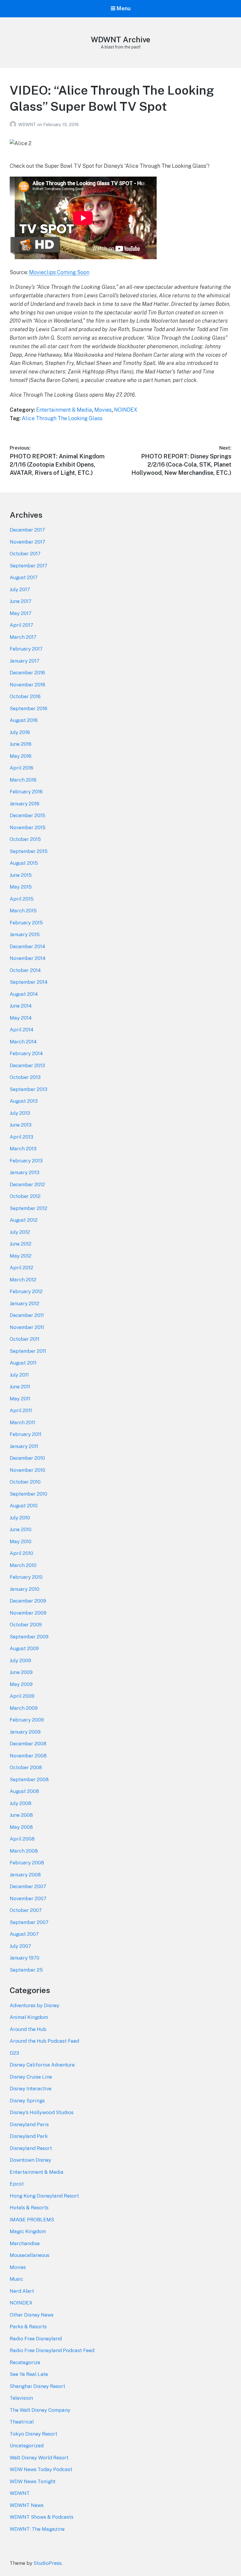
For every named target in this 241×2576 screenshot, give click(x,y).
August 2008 (24, 1791)
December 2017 (27, 530)
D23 (14, 2053)
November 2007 (28, 1898)
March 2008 (24, 1851)
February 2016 (26, 792)
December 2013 (27, 1065)
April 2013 (21, 1137)
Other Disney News (32, 2315)
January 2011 (24, 1446)
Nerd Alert (22, 2291)
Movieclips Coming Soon (59, 272)
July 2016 (20, 732)
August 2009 (24, 1648)
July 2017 (20, 589)
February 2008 (27, 1863)
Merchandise (25, 2243)
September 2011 (28, 1351)
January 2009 (25, 1732)
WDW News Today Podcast (41, 2469)
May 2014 (21, 1018)
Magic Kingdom (28, 2231)
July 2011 (19, 1375)
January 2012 (25, 1303)
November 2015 (28, 827)
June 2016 (21, 744)
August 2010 (24, 1506)
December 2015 (27, 815)
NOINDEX (126, 410)
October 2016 (25, 696)
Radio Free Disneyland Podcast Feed (52, 2350)
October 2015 (25, 839)
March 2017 (23, 637)
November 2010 (27, 1470)
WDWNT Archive (120, 40)
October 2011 (25, 1339)
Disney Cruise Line (31, 2077)
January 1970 (25, 1958)
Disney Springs (27, 2101)
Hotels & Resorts (29, 2208)
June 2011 (20, 1387)
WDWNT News (27, 2505)
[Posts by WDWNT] (14, 124)
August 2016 (24, 720)
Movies (103, 410)
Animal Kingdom (29, 2017)
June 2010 (21, 1529)
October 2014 (25, 970)
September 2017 (29, 566)
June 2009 (21, 1672)
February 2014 (26, 1053)
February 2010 (26, 1577)
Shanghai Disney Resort (37, 2386)
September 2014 (29, 982)
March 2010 (23, 1565)
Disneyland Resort (31, 2148)
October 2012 (25, 1196)
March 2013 (23, 1149)
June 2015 (21, 875)
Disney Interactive (31, 2089)
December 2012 (27, 1184)
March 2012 (23, 1280)
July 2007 (20, 1946)
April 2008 (22, 1839)
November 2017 (27, 542)
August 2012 (24, 1220)
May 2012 (21, 1256)
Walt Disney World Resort (39, 2458)
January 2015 (25, 934)
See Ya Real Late (29, 2374)
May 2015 (21, 887)
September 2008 (29, 1779)
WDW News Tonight (33, 2481)
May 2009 (21, 1684)
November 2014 (28, 958)
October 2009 (26, 1625)
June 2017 (21, 601)
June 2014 (21, 1006)
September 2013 (29, 1089)
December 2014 (27, 946)
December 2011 (27, 1315)
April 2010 (21, 1553)
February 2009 (27, 1720)
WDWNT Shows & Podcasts (42, 2517)
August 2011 (23, 1363)
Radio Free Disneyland (36, 2339)
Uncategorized (27, 2446)
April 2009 (22, 1696)
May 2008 (21, 1827)
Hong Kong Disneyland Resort (44, 2196)
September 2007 (29, 1922)
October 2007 (26, 1910)
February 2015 (26, 923)
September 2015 (29, 851)
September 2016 (29, 708)
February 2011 (26, 1434)
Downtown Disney (30, 2160)
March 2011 (22, 1422)
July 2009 (20, 1660)
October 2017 (25, 554)
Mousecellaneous (30, 2255)
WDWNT (28, 124)
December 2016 (27, 673)
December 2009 (28, 1601)
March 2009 (24, 1708)
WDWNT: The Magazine (37, 2529)
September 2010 (29, 1494)
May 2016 (21, 756)
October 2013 (25, 1077)
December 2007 (28, 1886)
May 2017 (21, 613)
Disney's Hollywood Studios (42, 2112)
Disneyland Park (29, 2136)
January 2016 (25, 804)
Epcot (17, 2184)
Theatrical (22, 2422)
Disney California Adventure (42, 2065)
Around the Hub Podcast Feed (44, 2041)
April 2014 (22, 1030)
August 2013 (24, 1101)
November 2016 (27, 685)
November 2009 (28, 1613)
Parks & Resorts (28, 2327)
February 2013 (26, 1161)
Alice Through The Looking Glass (62, 418)
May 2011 (20, 1399)
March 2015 (23, 911)
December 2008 (28, 1744)
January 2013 (25, 1172)
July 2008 (21, 1803)
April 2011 (21, 1410)
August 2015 (24, 863)
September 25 (26, 1970)
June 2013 (21, 1125)
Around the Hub (28, 2029)
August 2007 (24, 1934)
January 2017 (25, 661)
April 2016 (21, 768)
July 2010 (20, 1518)
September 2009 (29, 1637)
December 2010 (27, 1458)
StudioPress (47, 2563)
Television (21, 2398)
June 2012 (21, 1244)
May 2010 (21, 1541)
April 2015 (22, 899)
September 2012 (29, 1208)
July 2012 (20, 1232)
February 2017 (26, 649)
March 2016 (23, 780)
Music (16, 2279)
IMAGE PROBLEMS (32, 2220)
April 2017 (21, 625)
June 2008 (21, 1815)
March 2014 (23, 1042)
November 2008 (28, 1756)
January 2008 (25, 1875)
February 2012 (26, 1291)
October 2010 (25, 1482)
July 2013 (20, 1113)
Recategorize (25, 2362)
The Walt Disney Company (40, 2410)
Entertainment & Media (64, 410)
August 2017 (24, 577)
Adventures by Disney (35, 2005)
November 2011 (27, 1327)
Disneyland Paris (29, 2124)
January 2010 (25, 1589)
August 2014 (24, 994)
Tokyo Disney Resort (34, 2434)
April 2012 (21, 1268)
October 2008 (26, 1767)
